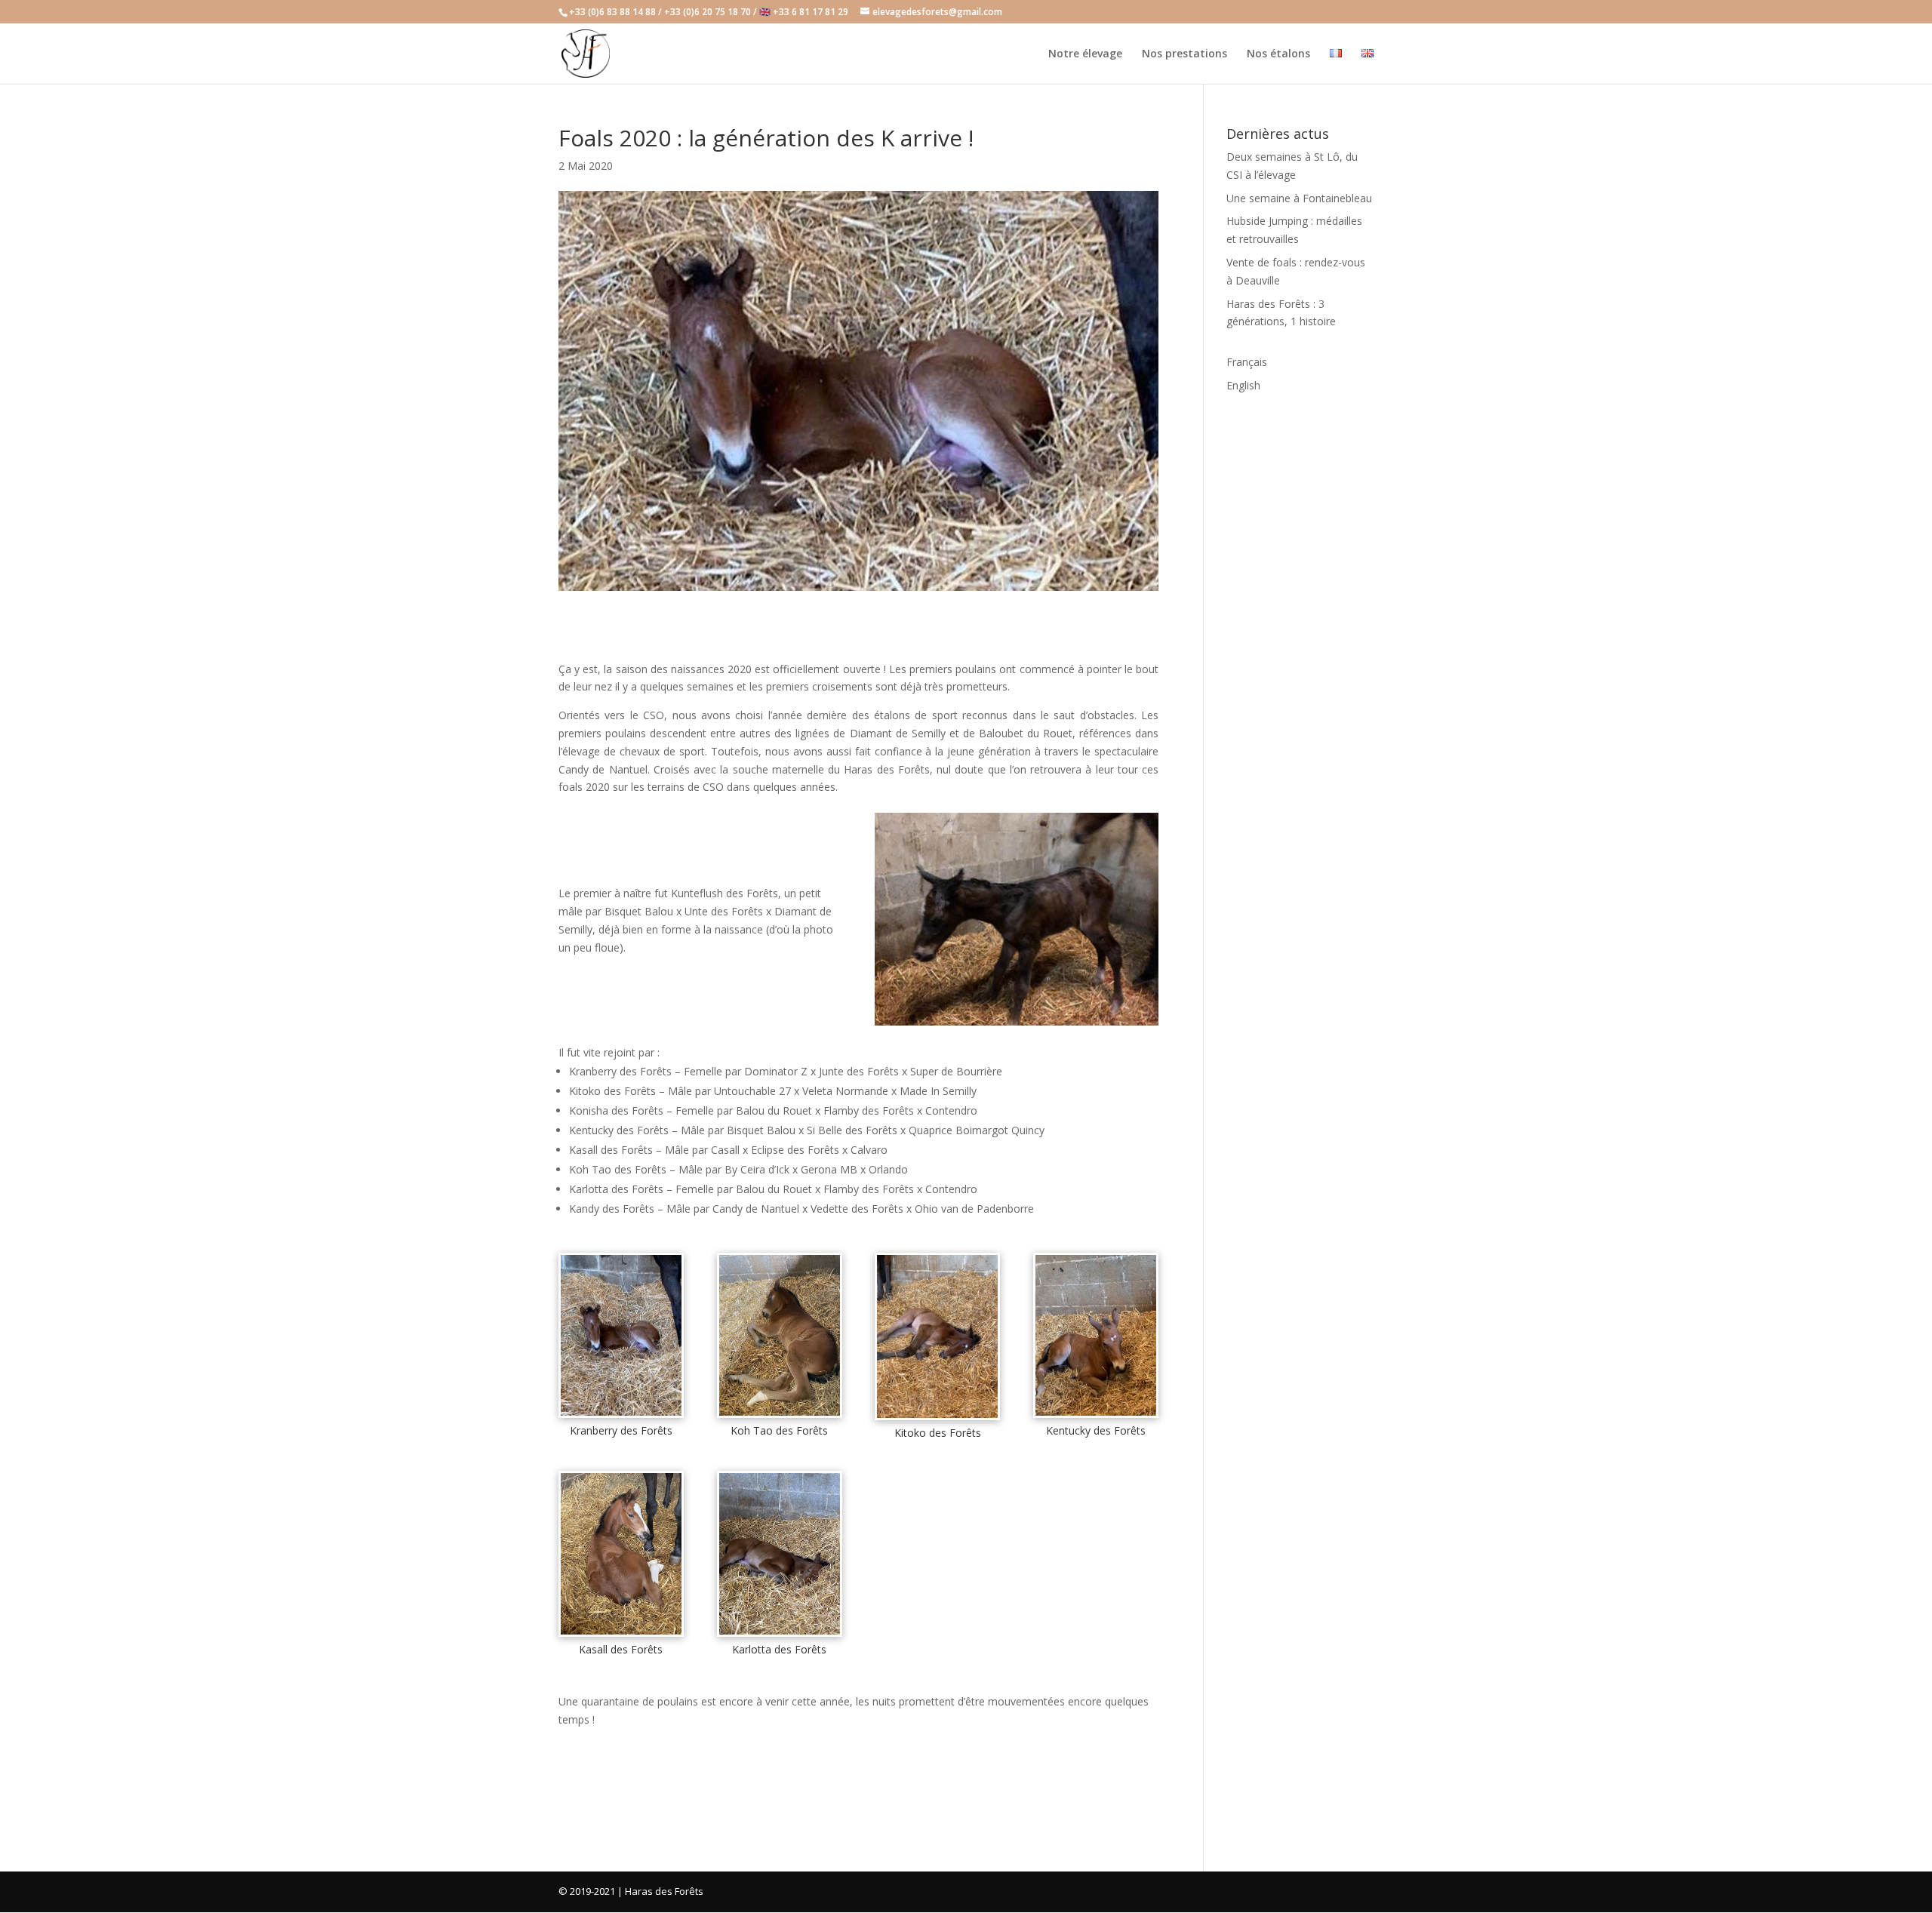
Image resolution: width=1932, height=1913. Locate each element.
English (1243, 385)
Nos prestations (1184, 54)
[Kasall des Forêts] (621, 1634)
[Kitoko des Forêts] (937, 1418)
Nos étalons (1278, 54)
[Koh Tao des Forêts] (780, 1415)
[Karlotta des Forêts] (780, 1634)
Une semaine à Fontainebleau (1299, 198)
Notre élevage (1085, 54)
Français (1247, 362)
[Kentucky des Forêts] (1096, 1415)
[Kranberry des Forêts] (621, 1415)
